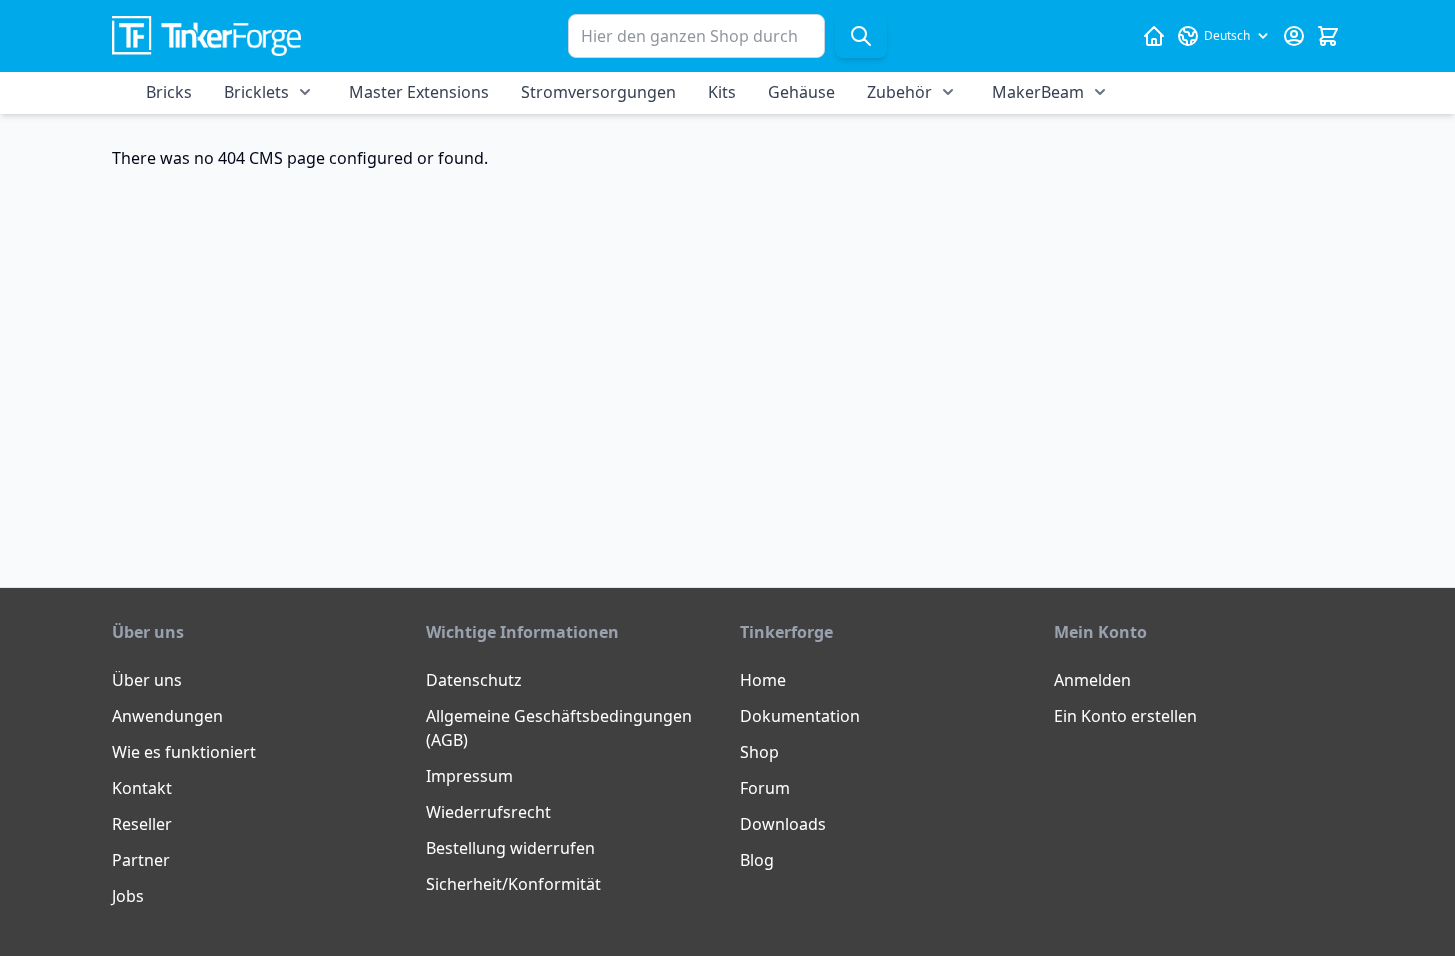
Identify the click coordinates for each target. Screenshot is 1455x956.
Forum (765, 788)
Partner (141, 860)
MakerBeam (1038, 92)
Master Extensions (419, 92)
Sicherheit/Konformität (513, 884)
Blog (757, 860)
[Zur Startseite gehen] (206, 36)
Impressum (469, 776)
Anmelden (1092, 680)
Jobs (128, 896)
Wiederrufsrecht (488, 812)
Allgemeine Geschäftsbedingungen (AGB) (559, 728)
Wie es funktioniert (184, 752)
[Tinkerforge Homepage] (1154, 36)
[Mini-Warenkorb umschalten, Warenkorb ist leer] (1328, 36)
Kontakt (142, 788)
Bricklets (256, 92)
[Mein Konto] (1294, 36)
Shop (759, 752)
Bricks (169, 92)
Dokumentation (800, 716)
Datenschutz (474, 680)
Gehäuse (801, 92)
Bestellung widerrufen (510, 848)
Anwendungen (167, 716)
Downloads (783, 824)
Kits (722, 92)
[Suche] (861, 36)
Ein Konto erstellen (1125, 716)
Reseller (142, 824)
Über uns (147, 680)
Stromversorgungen (598, 92)
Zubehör (899, 92)
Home (763, 680)
